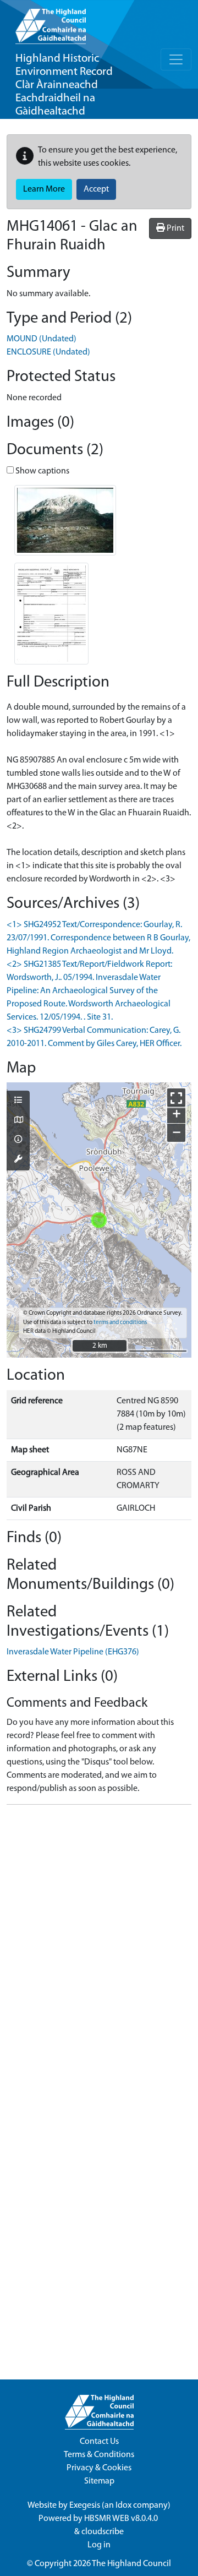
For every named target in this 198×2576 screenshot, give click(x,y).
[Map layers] (18, 1101)
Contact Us (99, 2442)
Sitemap (99, 2481)
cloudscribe (103, 2532)
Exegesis (85, 2506)
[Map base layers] (18, 1121)
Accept (96, 189)
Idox (123, 2506)
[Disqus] (99, 1951)
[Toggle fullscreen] (176, 1098)
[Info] (18, 1140)
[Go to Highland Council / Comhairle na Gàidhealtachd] (51, 22)
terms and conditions (120, 1323)
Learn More (44, 189)
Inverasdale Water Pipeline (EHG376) (73, 1652)
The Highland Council (131, 2564)
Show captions (42, 471)
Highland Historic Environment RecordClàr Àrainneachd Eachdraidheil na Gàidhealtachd (64, 85)
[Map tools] (18, 1160)
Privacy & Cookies (99, 2468)
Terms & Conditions (99, 2455)
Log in (99, 2545)
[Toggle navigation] (176, 59)
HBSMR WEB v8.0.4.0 (122, 2519)
